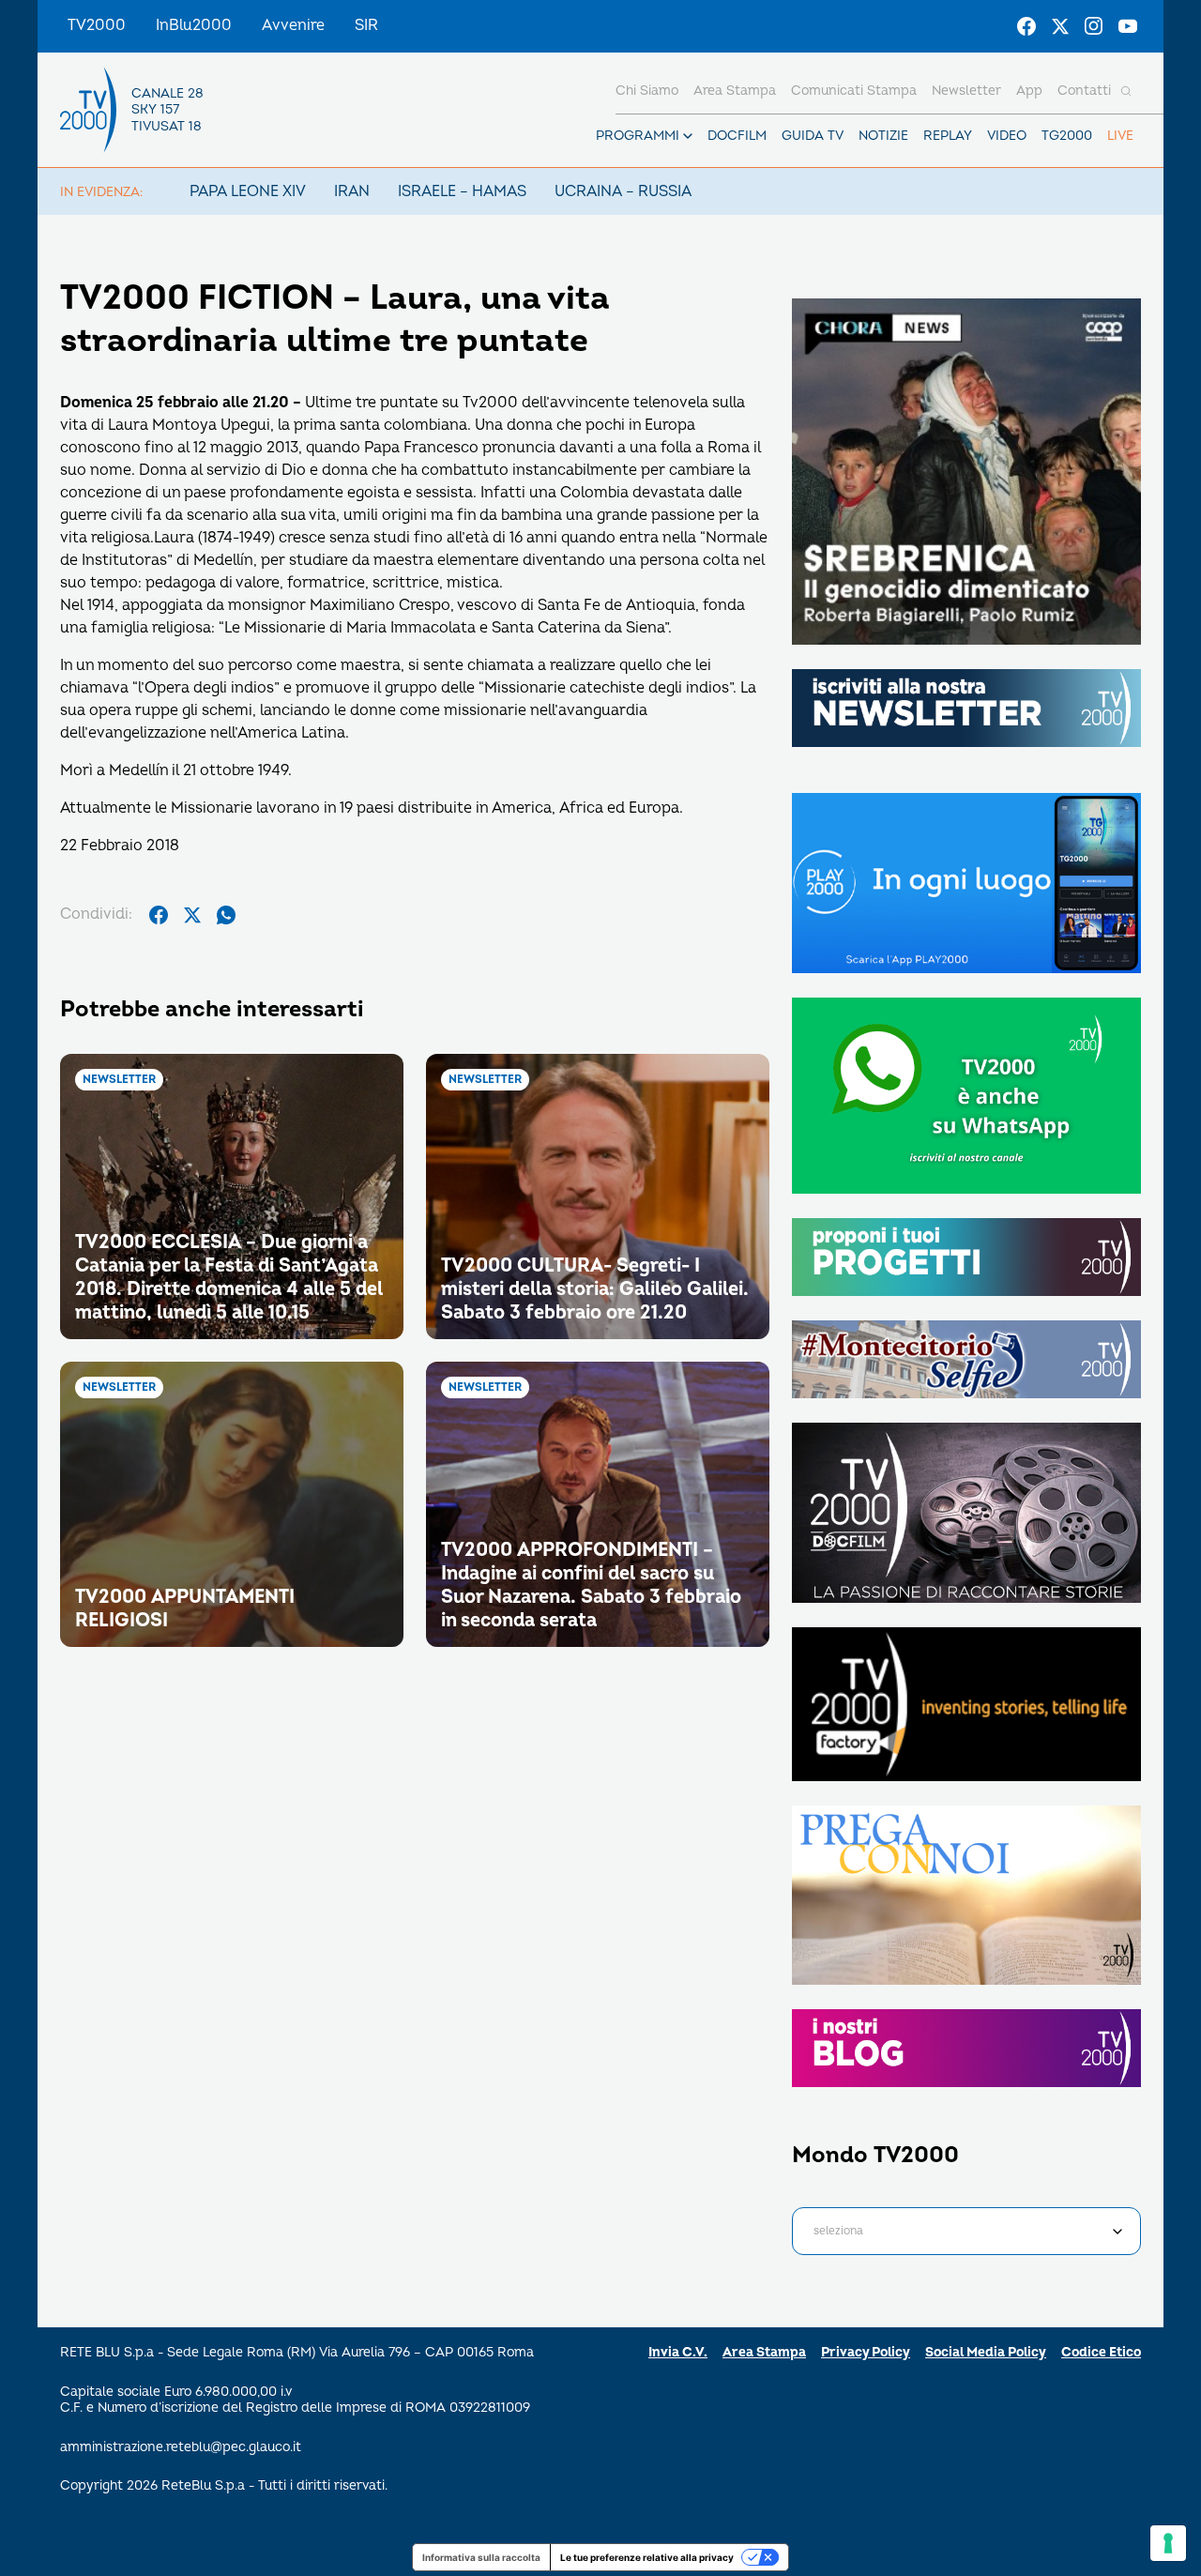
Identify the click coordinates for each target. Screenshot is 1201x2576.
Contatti (1084, 91)
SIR (366, 25)
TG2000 (1067, 136)
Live (1120, 136)
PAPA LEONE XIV (248, 191)
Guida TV (813, 136)
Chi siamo (647, 91)
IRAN (352, 191)
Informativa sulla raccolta (481, 2557)
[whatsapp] (226, 915)
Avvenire (293, 25)
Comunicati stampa (854, 91)
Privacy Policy (866, 2352)
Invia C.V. (678, 2352)
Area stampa (735, 91)
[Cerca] (1126, 91)
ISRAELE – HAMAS (462, 191)
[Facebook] (1026, 26)
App (1029, 91)
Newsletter (966, 91)
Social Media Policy (986, 2352)
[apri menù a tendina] (688, 136)
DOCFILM (737, 136)
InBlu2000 (194, 25)
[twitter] (192, 915)
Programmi (638, 136)
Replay (948, 136)
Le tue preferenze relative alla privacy (647, 2557)
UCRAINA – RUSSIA (623, 191)
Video (1007, 136)
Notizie (883, 136)
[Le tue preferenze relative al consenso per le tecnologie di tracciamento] (1168, 2543)
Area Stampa (764, 2352)
